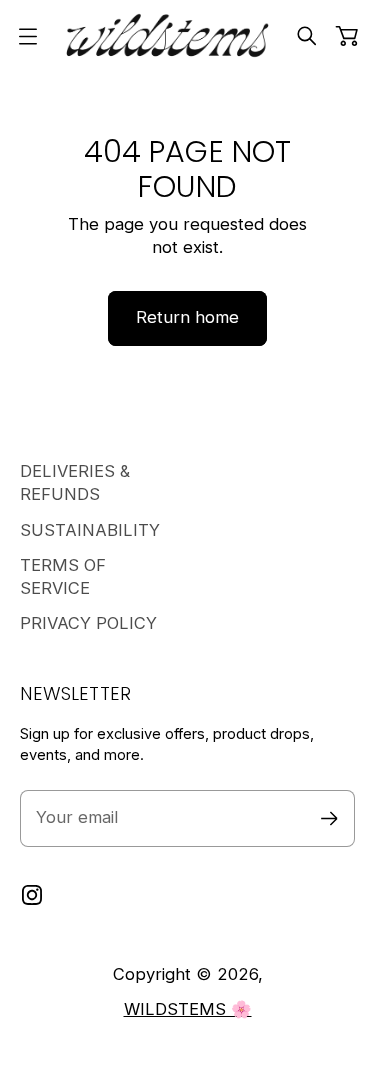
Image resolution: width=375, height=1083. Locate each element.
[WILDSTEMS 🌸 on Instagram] (32, 895)
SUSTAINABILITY (90, 530)
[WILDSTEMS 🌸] (167, 35)
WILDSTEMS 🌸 (188, 1009)
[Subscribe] (329, 818)
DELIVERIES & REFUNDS (75, 482)
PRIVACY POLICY (88, 623)
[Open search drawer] (307, 36)
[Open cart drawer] (347, 36)
